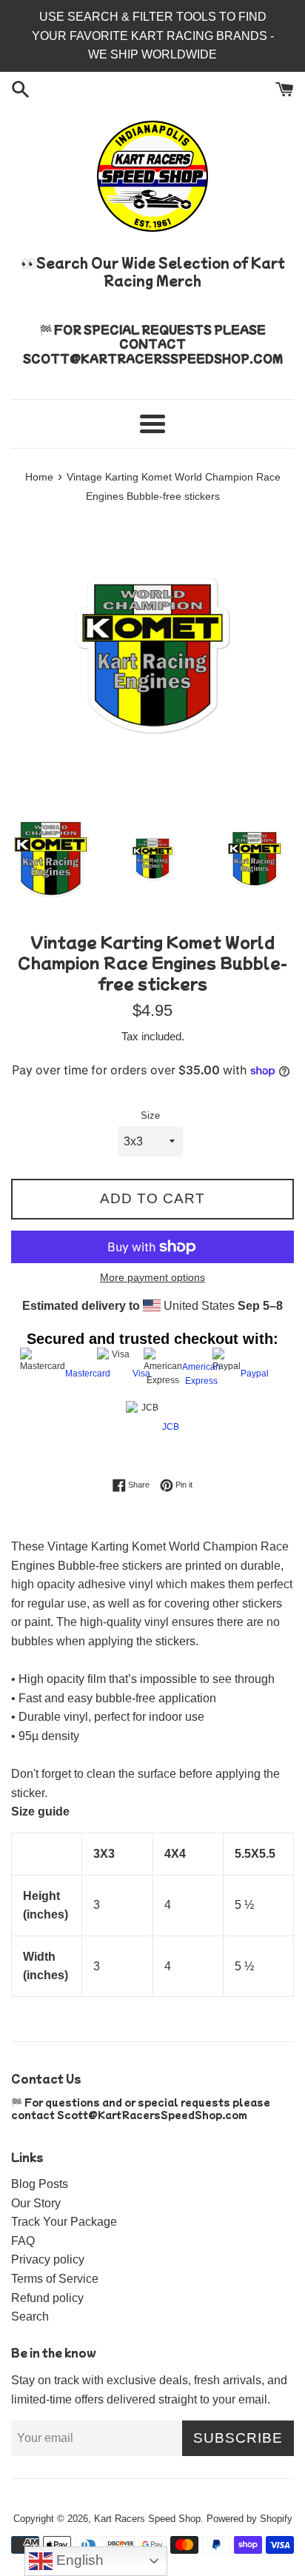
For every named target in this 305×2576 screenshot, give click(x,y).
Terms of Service (55, 2279)
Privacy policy (48, 2259)
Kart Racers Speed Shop (147, 2519)
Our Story (36, 2203)
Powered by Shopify (249, 2519)
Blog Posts (40, 2184)
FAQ (23, 2241)
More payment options (152, 1277)
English (78, 2560)
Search (30, 2316)
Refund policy (47, 2298)
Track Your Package (64, 2222)
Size (150, 1115)
